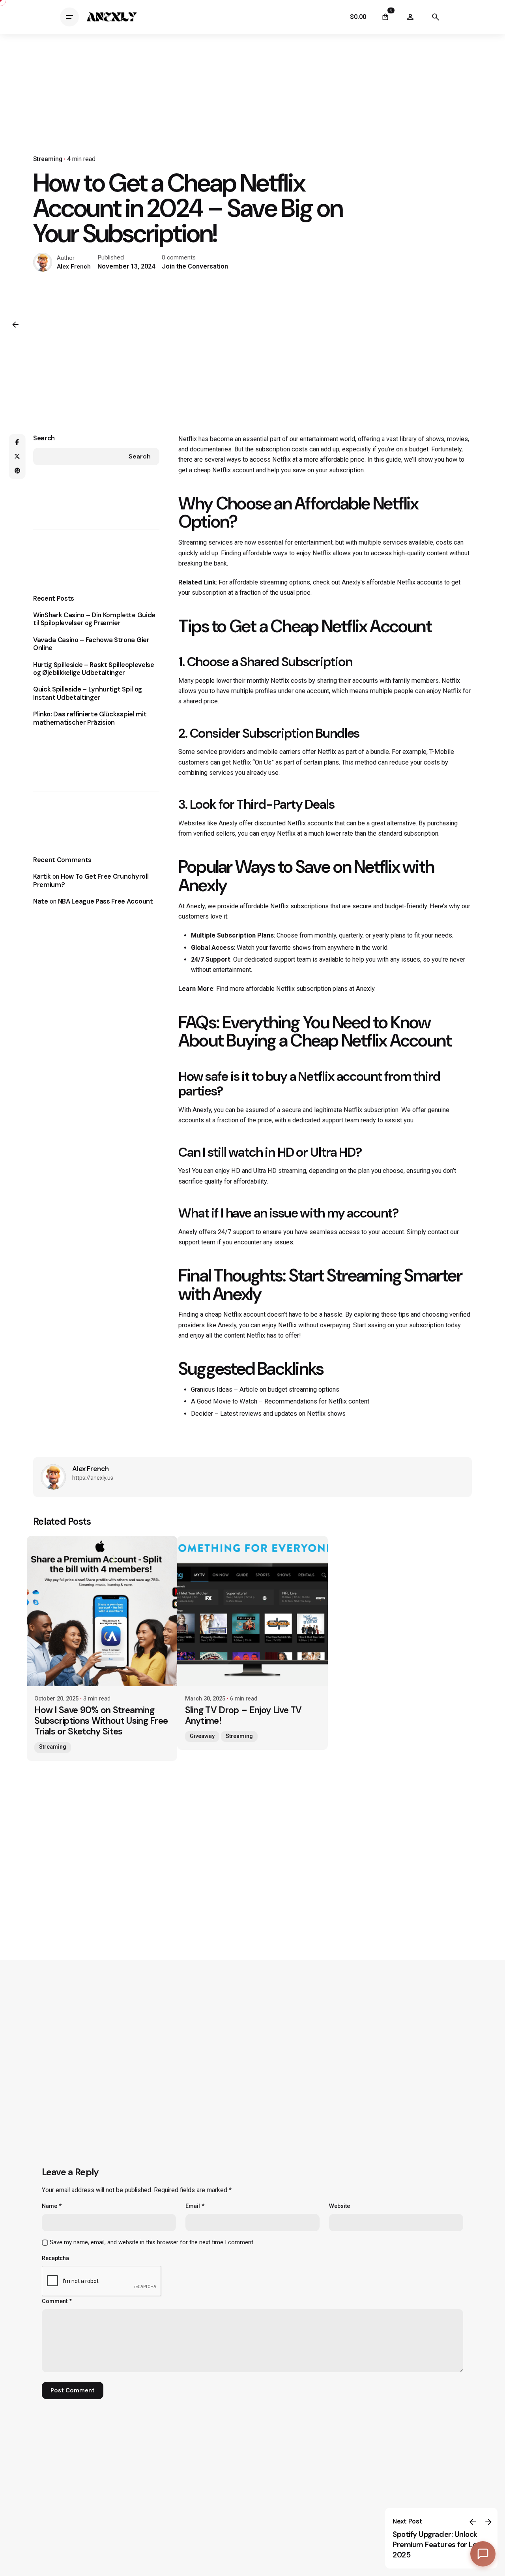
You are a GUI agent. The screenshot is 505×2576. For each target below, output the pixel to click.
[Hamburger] (69, 17)
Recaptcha (55, 2258)
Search (44, 438)
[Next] (488, 2522)
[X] (17, 457)
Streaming (48, 159)
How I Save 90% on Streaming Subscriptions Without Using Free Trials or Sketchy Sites (101, 1721)
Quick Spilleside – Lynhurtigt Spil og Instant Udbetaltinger (88, 693)
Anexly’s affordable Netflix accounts (392, 582)
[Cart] (385, 17)
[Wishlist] (410, 17)
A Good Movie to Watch (224, 1401)
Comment (57, 2301)
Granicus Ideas (212, 1389)
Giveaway (202, 1736)
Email (195, 2206)
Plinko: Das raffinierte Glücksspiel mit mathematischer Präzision (90, 718)
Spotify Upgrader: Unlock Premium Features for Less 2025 (438, 2545)
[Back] (15, 325)
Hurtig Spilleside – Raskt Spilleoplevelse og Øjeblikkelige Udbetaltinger (94, 669)
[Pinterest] (17, 471)
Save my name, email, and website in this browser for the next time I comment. (152, 2242)
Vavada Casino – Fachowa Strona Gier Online (91, 644)
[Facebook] (17, 442)
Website (339, 2206)
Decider (202, 1414)
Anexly (228, 823)
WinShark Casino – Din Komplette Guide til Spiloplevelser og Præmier (94, 619)
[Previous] (473, 2522)
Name (52, 2206)
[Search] (436, 17)
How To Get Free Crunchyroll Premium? (91, 881)
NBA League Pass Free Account (106, 901)
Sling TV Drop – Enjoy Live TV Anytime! (243, 1715)
